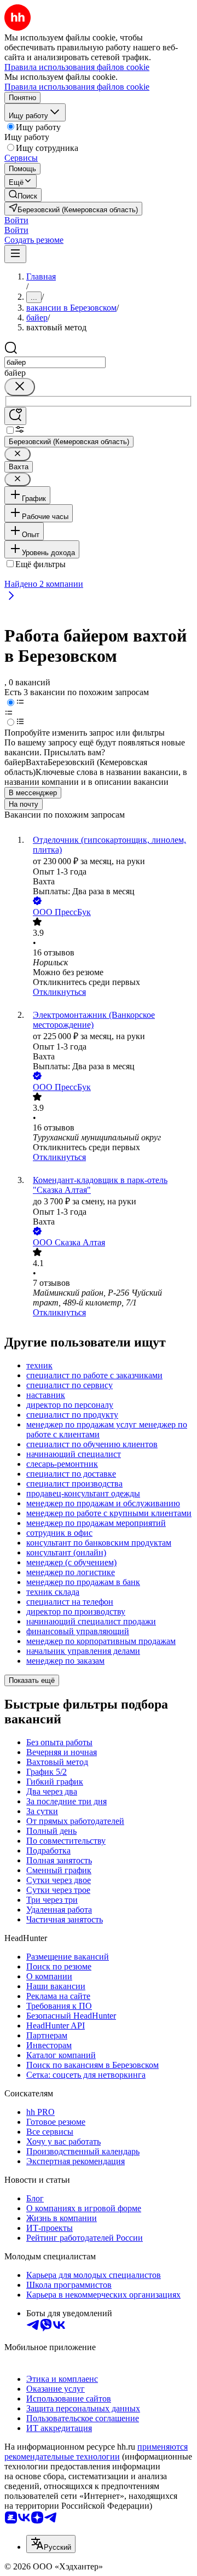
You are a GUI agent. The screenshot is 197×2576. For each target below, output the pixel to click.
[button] (16, 220)
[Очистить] (20, 387)
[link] (23, 195)
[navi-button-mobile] (15, 254)
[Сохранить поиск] (15, 416)
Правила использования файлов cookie (77, 87)
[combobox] (55, 362)
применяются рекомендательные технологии (96, 2452)
